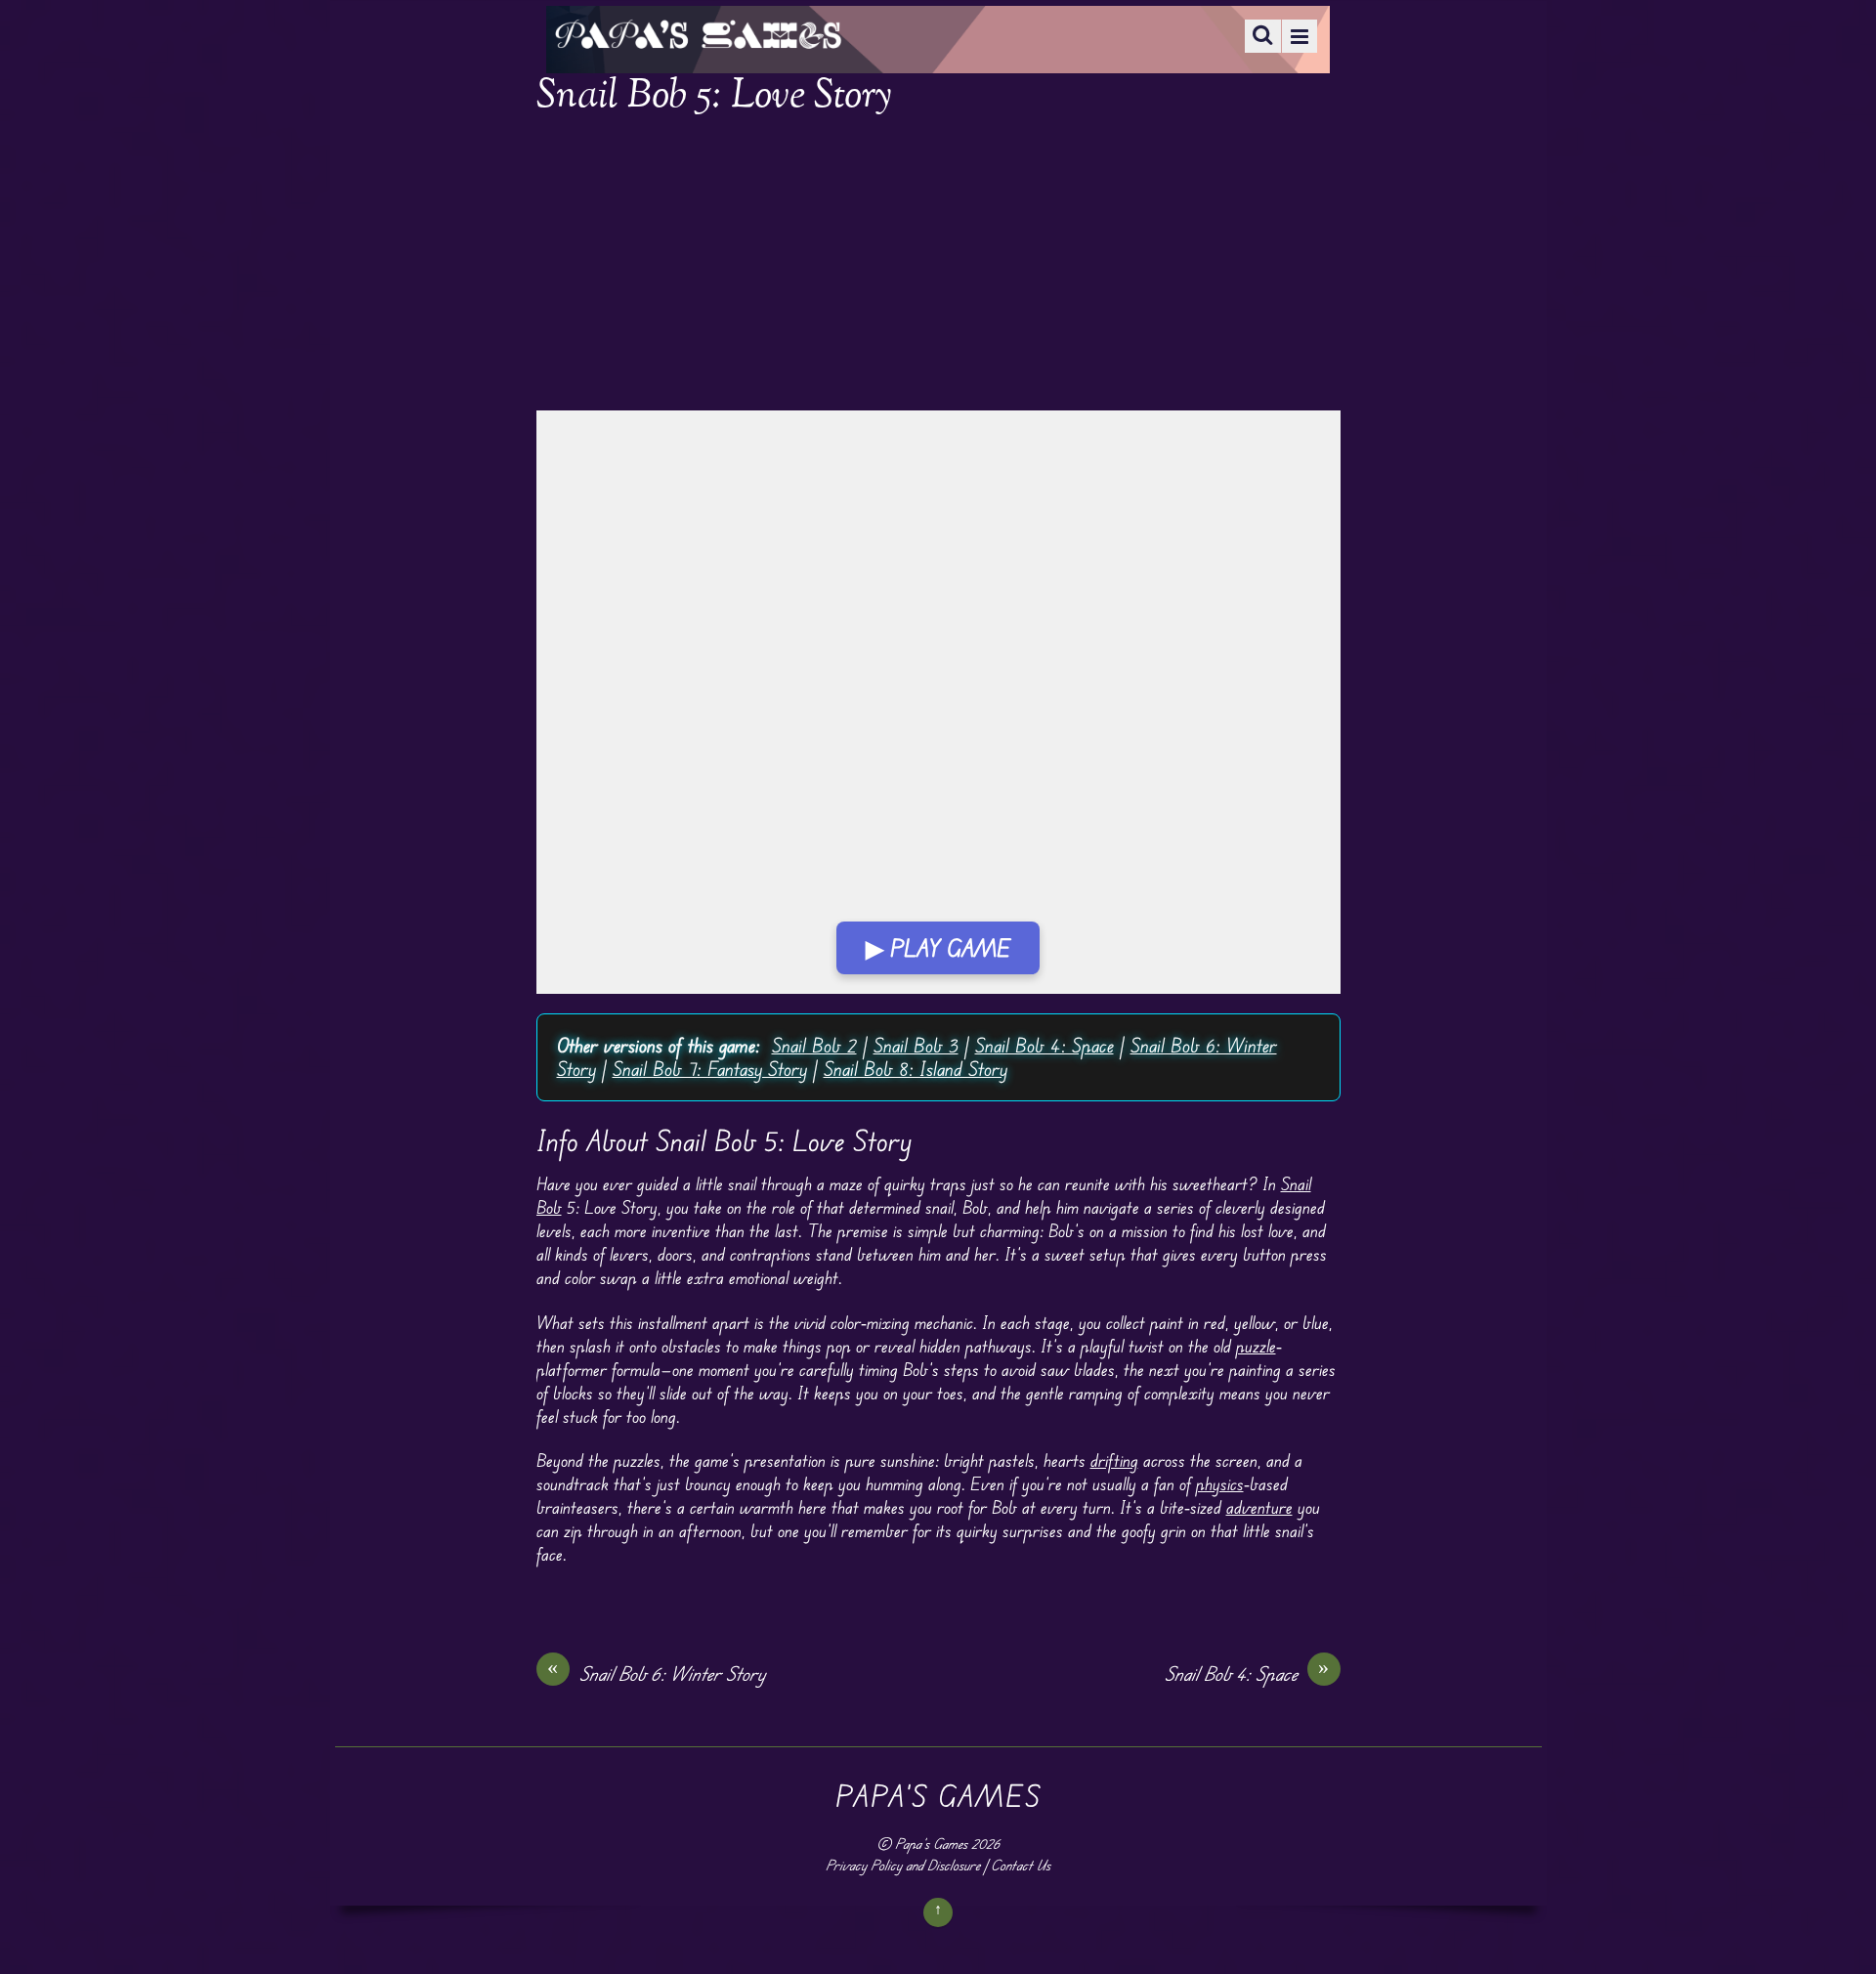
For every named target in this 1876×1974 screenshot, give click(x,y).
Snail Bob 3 (916, 1045)
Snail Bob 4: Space (1045, 1045)
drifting (1114, 1460)
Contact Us (1021, 1865)
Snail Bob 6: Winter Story (656, 1673)
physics (1220, 1483)
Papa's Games (931, 1844)
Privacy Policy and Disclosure (903, 1865)
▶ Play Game (938, 948)
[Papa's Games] (698, 37)
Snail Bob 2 (814, 1045)
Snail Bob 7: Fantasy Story (710, 1069)
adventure (1259, 1507)
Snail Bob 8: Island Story (916, 1069)
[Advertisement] (938, 266)
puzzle (1256, 1346)
